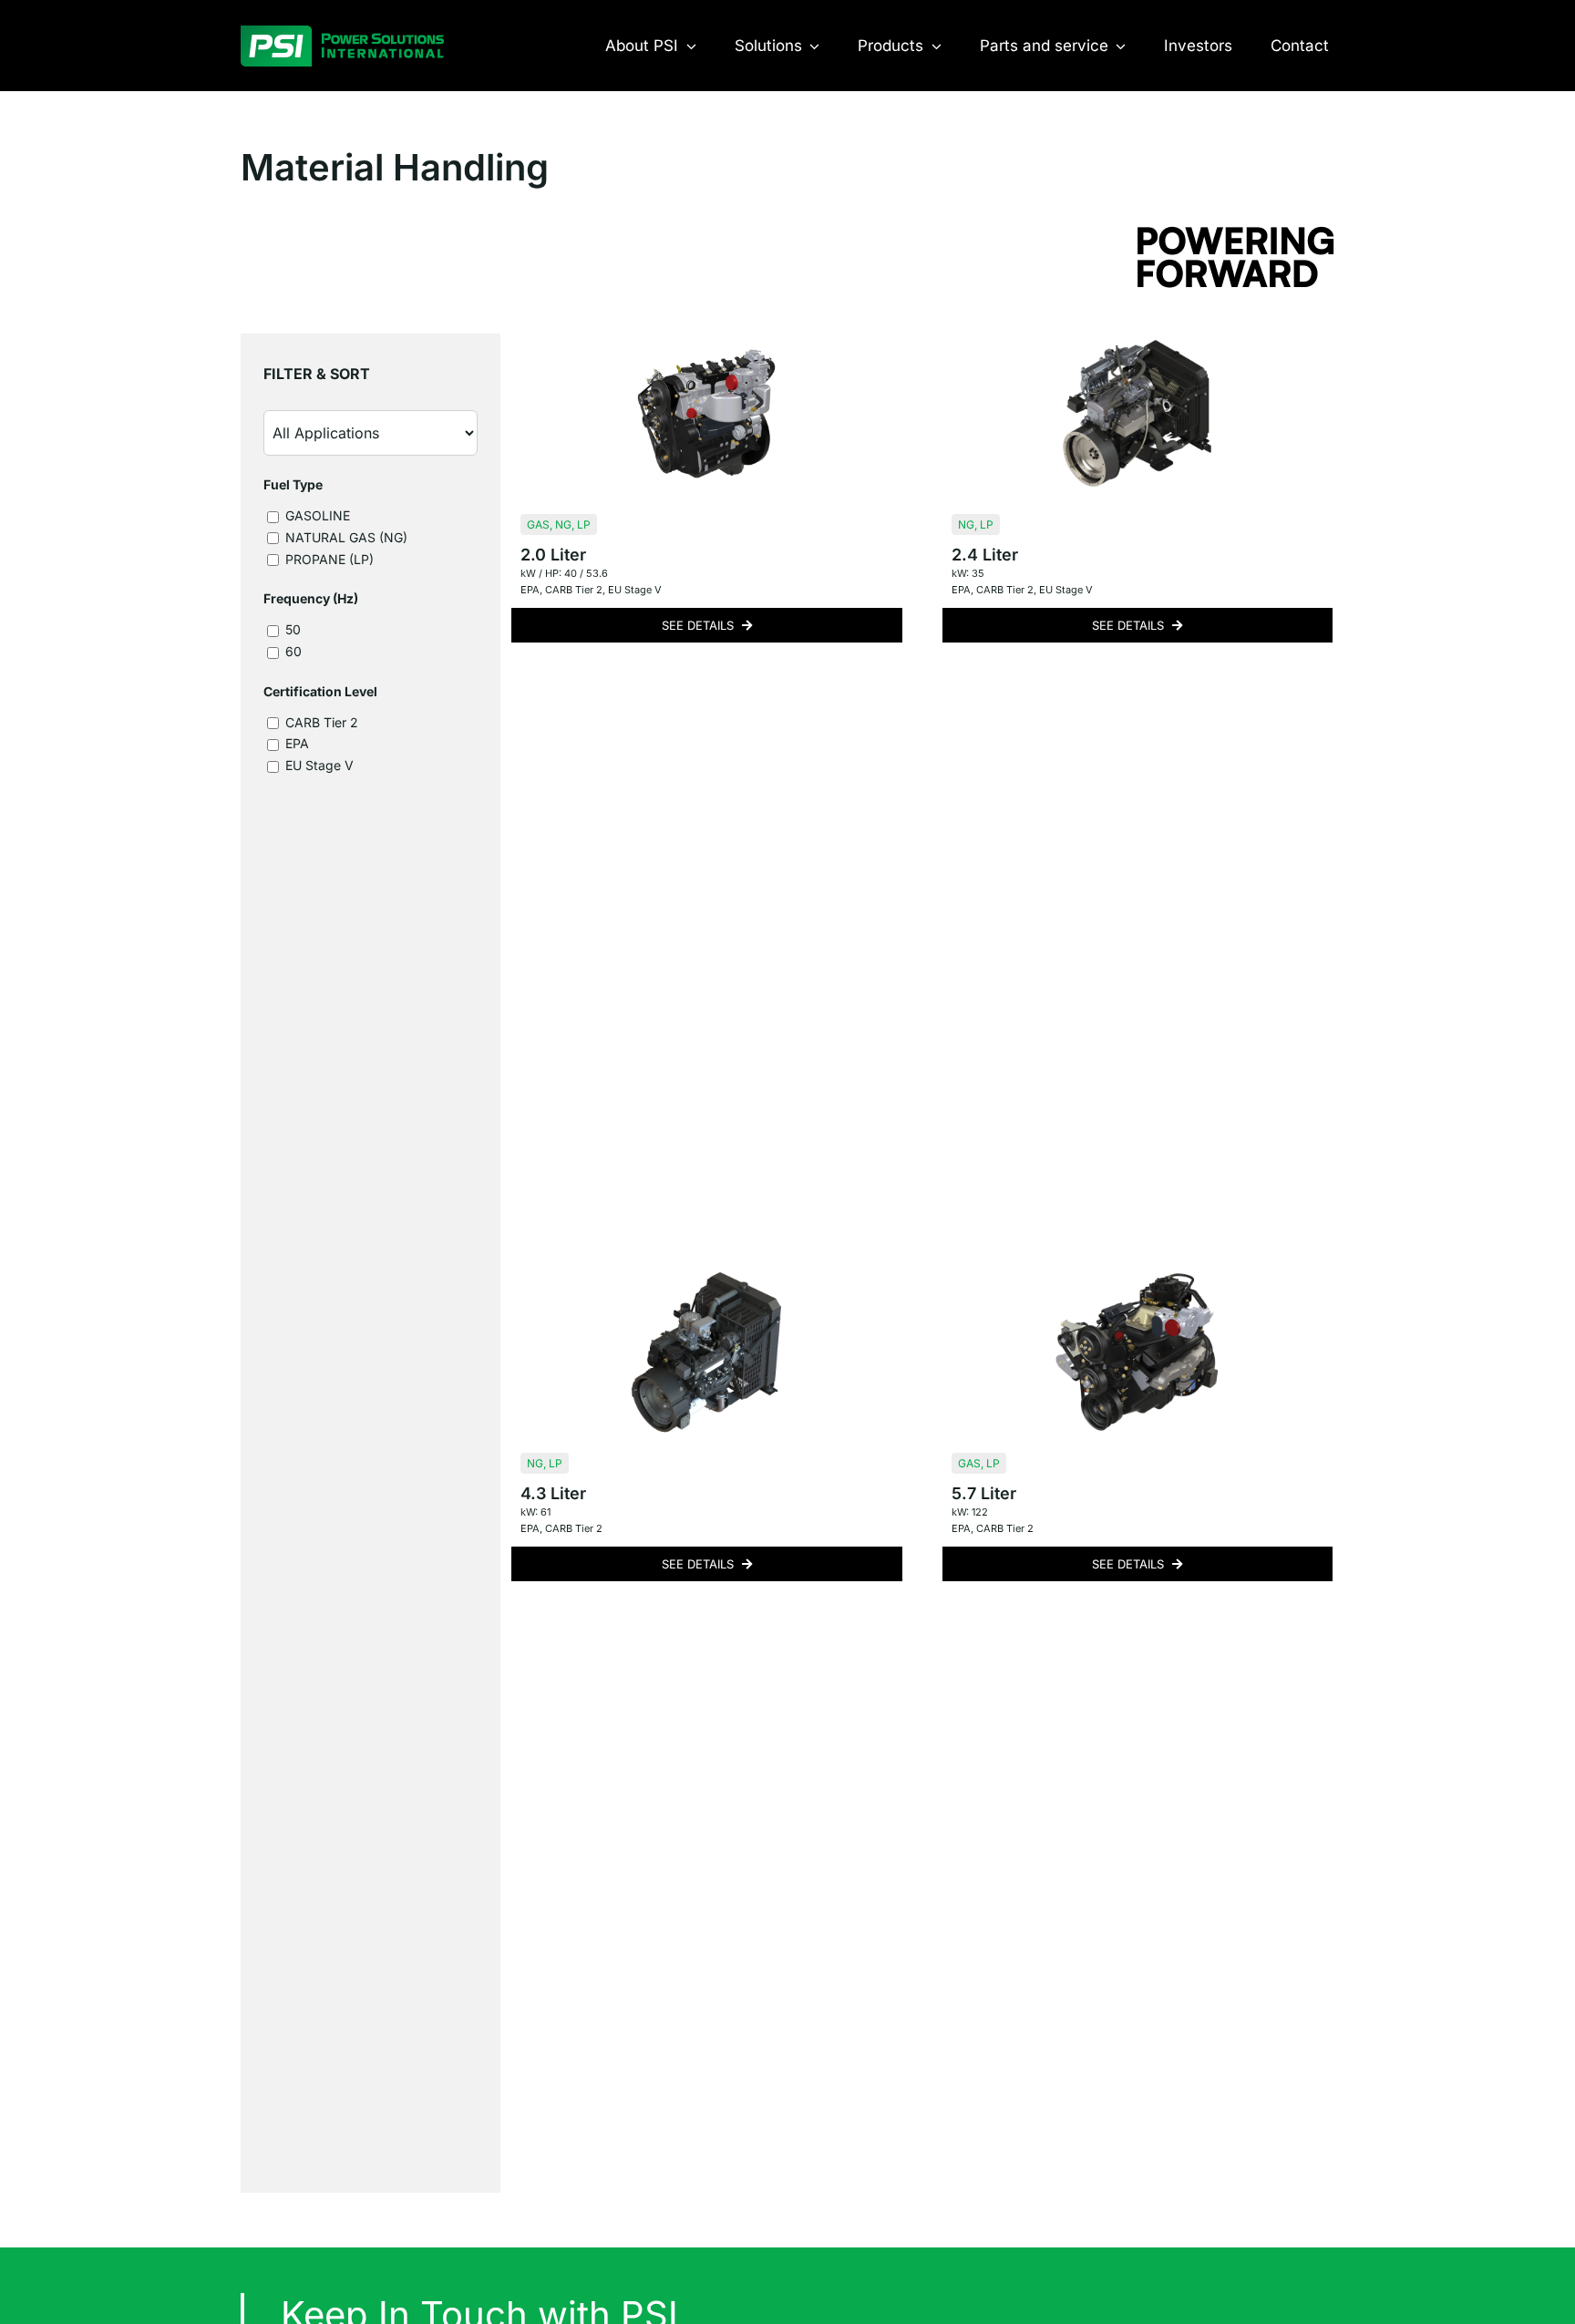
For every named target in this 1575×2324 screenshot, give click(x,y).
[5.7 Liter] (1137, 1352)
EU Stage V (318, 765)
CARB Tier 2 (320, 722)
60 (292, 651)
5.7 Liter (984, 1493)
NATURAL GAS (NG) (345, 537)
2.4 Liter (985, 555)
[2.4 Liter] (1137, 413)
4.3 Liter (553, 1493)
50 (291, 629)
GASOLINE (316, 515)
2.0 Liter (553, 555)
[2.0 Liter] (706, 413)
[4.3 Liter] (706, 1352)
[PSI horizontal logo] (342, 33)
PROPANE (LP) (328, 559)
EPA (295, 743)
